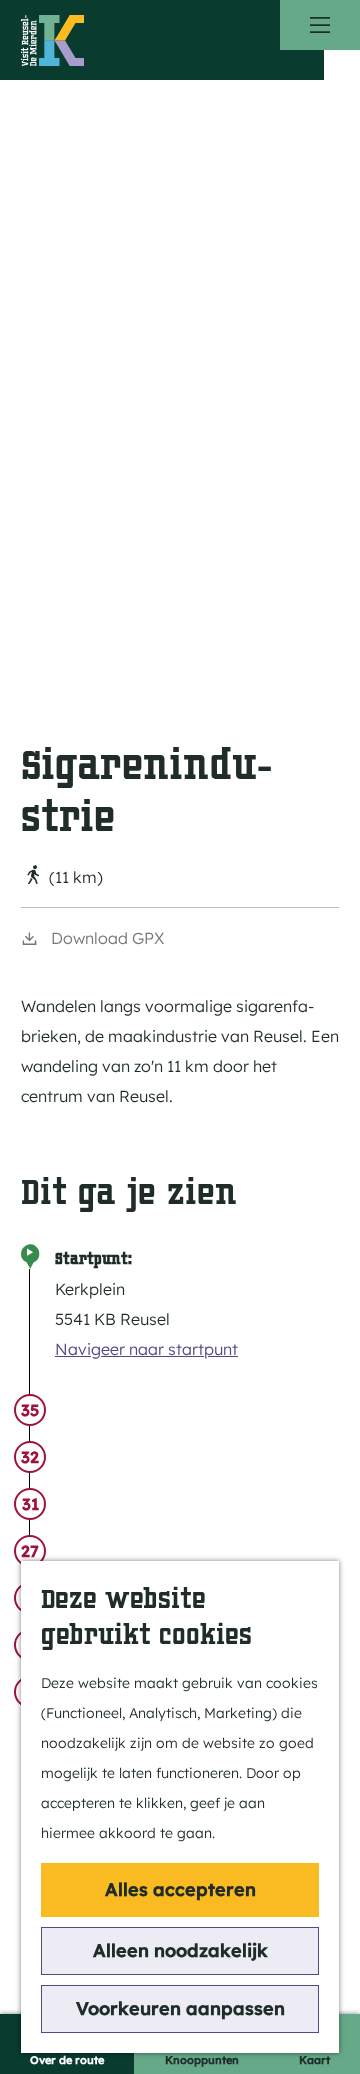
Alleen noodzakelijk (180, 1950)
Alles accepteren (180, 1889)
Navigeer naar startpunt (146, 1349)
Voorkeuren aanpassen (180, 2008)
